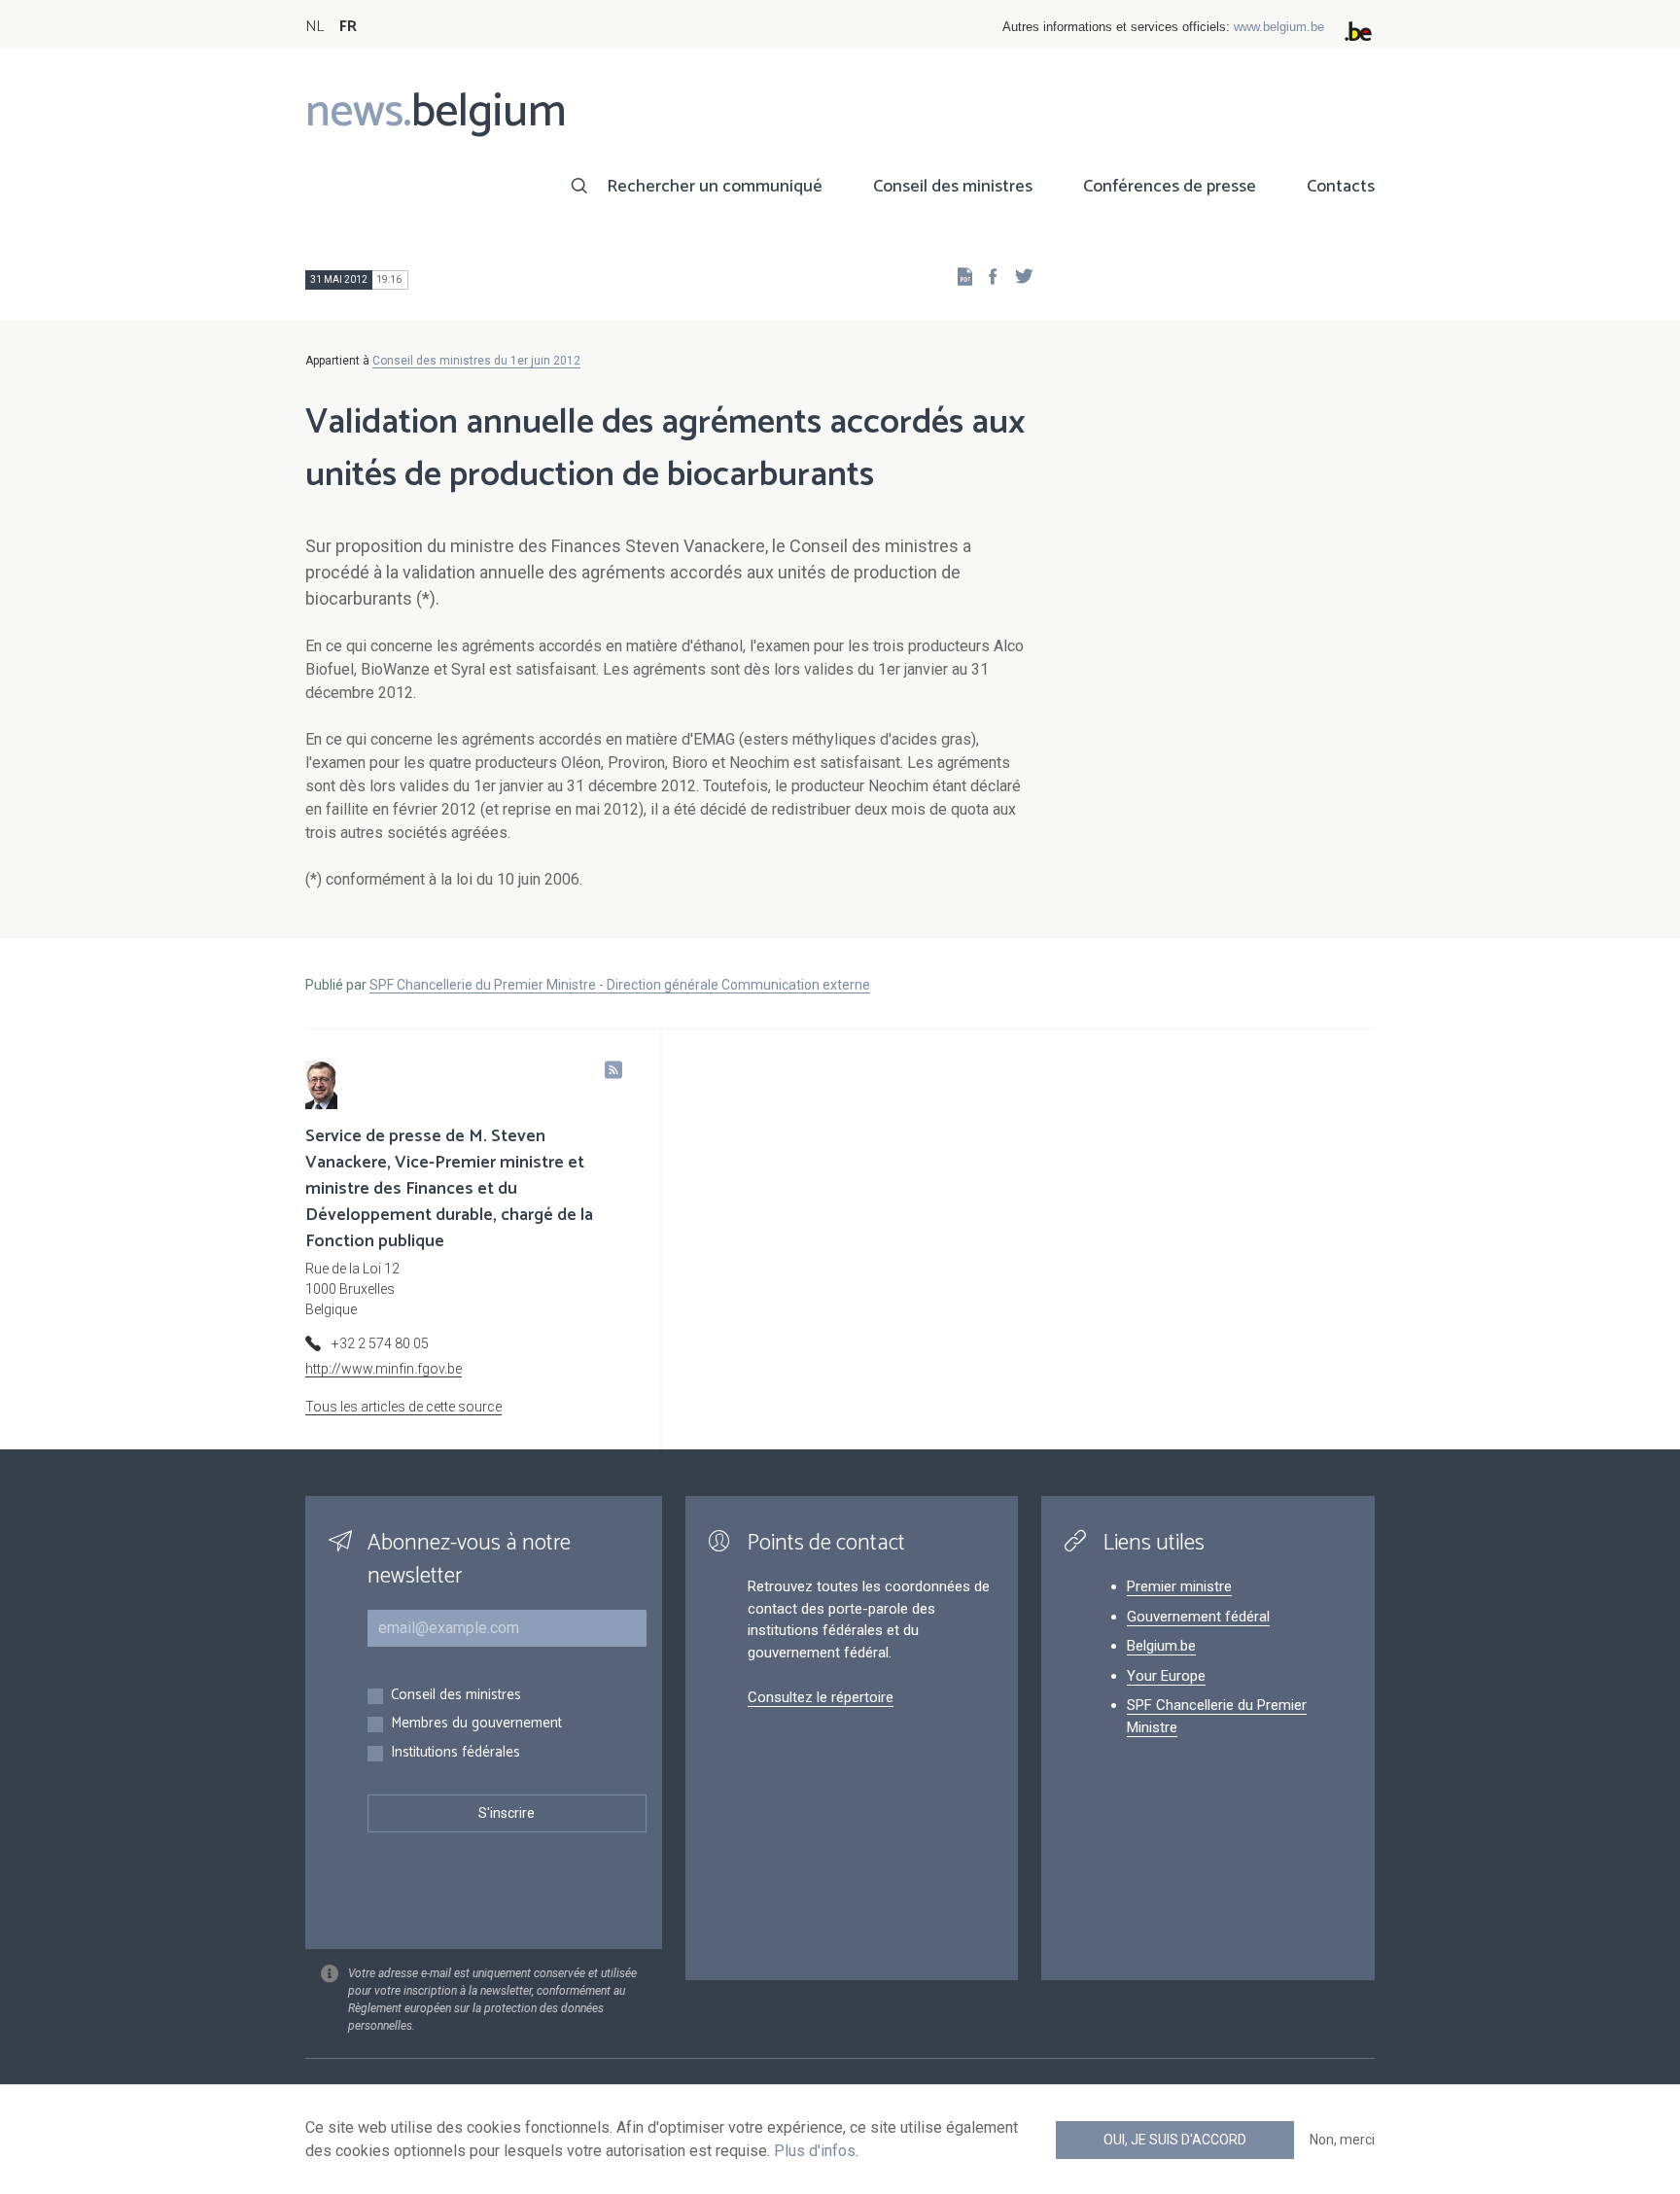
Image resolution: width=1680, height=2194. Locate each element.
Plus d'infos (815, 2151)
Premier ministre (1179, 1586)
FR (348, 27)
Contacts (1341, 187)
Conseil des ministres (953, 187)
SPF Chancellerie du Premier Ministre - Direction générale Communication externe (620, 985)
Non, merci (1342, 2140)
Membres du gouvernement (476, 1724)
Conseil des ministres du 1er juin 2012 (476, 361)
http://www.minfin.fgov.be (384, 1369)
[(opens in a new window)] (987, 276)
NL (315, 27)
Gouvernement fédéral (1198, 1617)
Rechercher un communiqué (715, 187)
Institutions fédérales (455, 1753)
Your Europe (1166, 1676)
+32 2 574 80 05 (380, 1343)
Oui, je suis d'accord (1175, 2140)
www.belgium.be (1279, 27)
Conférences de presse (1170, 187)
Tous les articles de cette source (403, 1407)
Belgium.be (1161, 1646)
